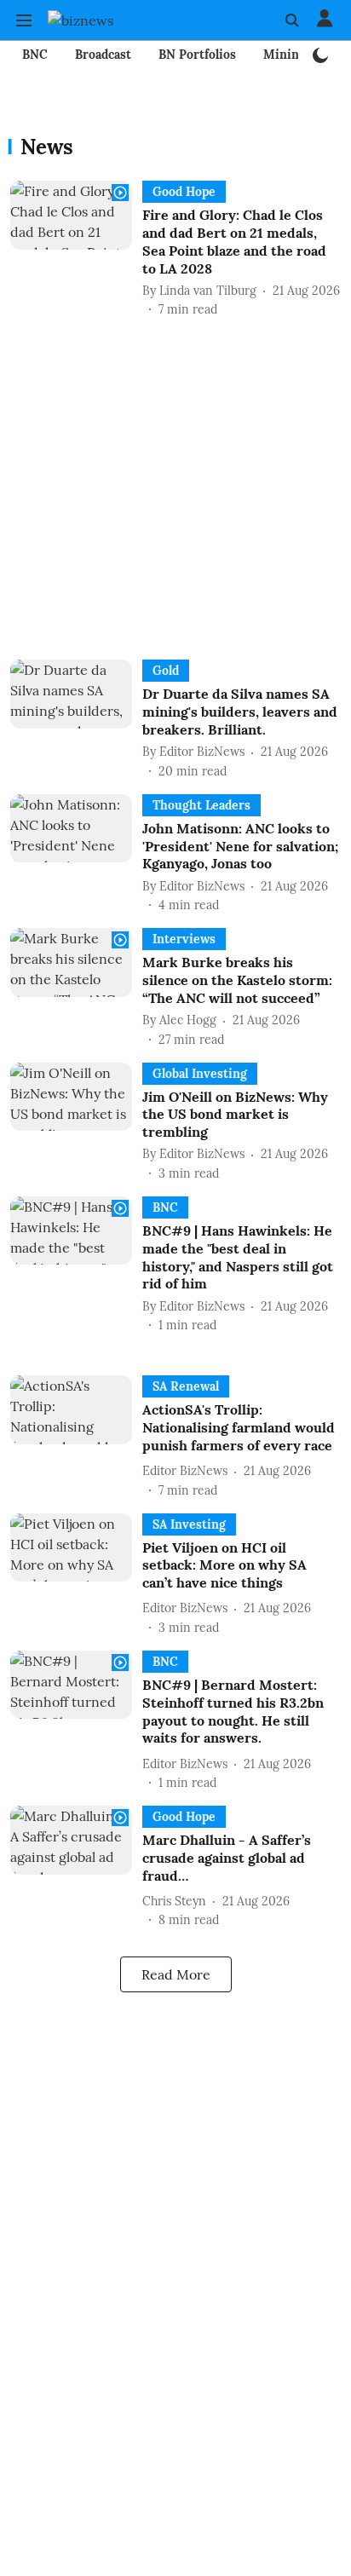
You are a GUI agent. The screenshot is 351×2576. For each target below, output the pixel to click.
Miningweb (296, 55)
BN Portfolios (197, 55)
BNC (35, 55)
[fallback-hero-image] (76, 250)
